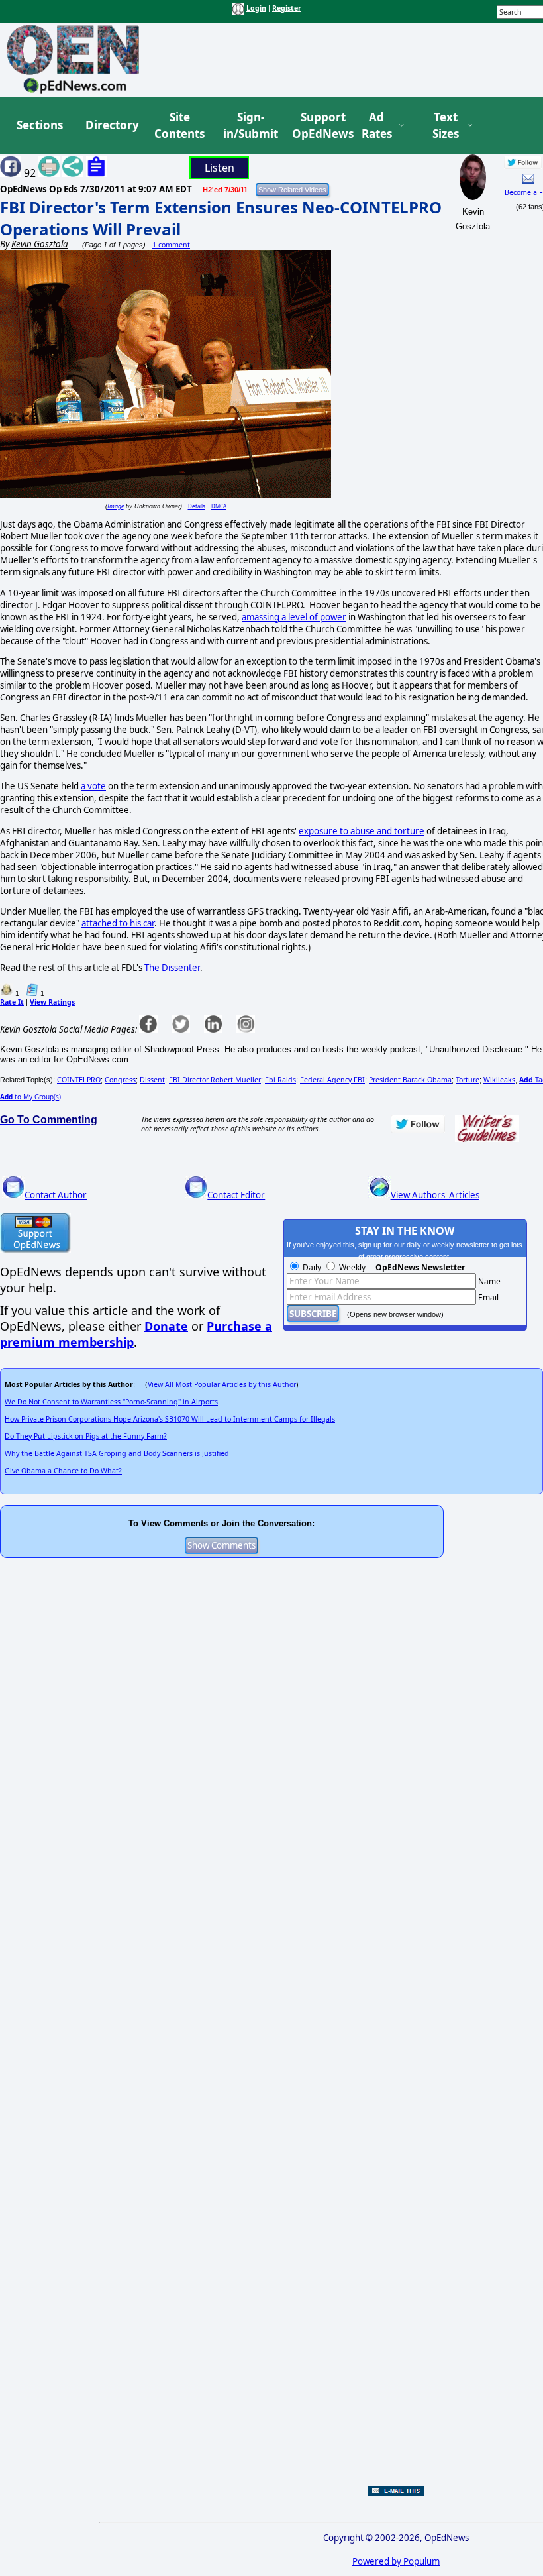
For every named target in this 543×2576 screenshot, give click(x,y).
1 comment (171, 245)
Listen (220, 168)
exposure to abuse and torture (362, 831)
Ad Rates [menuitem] (377, 126)
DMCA (219, 506)
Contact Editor (236, 1195)
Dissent (152, 1080)
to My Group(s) (30, 1097)
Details (197, 506)
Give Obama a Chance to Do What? (63, 1471)
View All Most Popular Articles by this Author (222, 1384)
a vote (93, 786)
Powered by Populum (396, 2561)
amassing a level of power (294, 617)
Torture (468, 1080)
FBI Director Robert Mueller (215, 1080)
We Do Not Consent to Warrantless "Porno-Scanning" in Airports (111, 1402)
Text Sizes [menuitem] (446, 126)
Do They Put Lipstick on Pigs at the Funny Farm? (86, 1436)
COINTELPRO (79, 1080)
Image (116, 506)
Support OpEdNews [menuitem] (318, 126)
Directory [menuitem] (111, 125)
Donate (166, 1326)
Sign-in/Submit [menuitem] (249, 126)
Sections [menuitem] (40, 125)
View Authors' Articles (435, 1195)
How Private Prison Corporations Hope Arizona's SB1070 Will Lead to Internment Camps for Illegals (170, 1419)
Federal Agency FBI (332, 1080)
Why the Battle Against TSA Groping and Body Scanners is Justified (117, 1453)
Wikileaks (499, 1080)
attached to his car (118, 923)
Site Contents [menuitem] (179, 126)
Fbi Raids (280, 1080)
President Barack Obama (410, 1080)
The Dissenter (172, 968)
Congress (120, 1080)
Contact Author (56, 1195)
